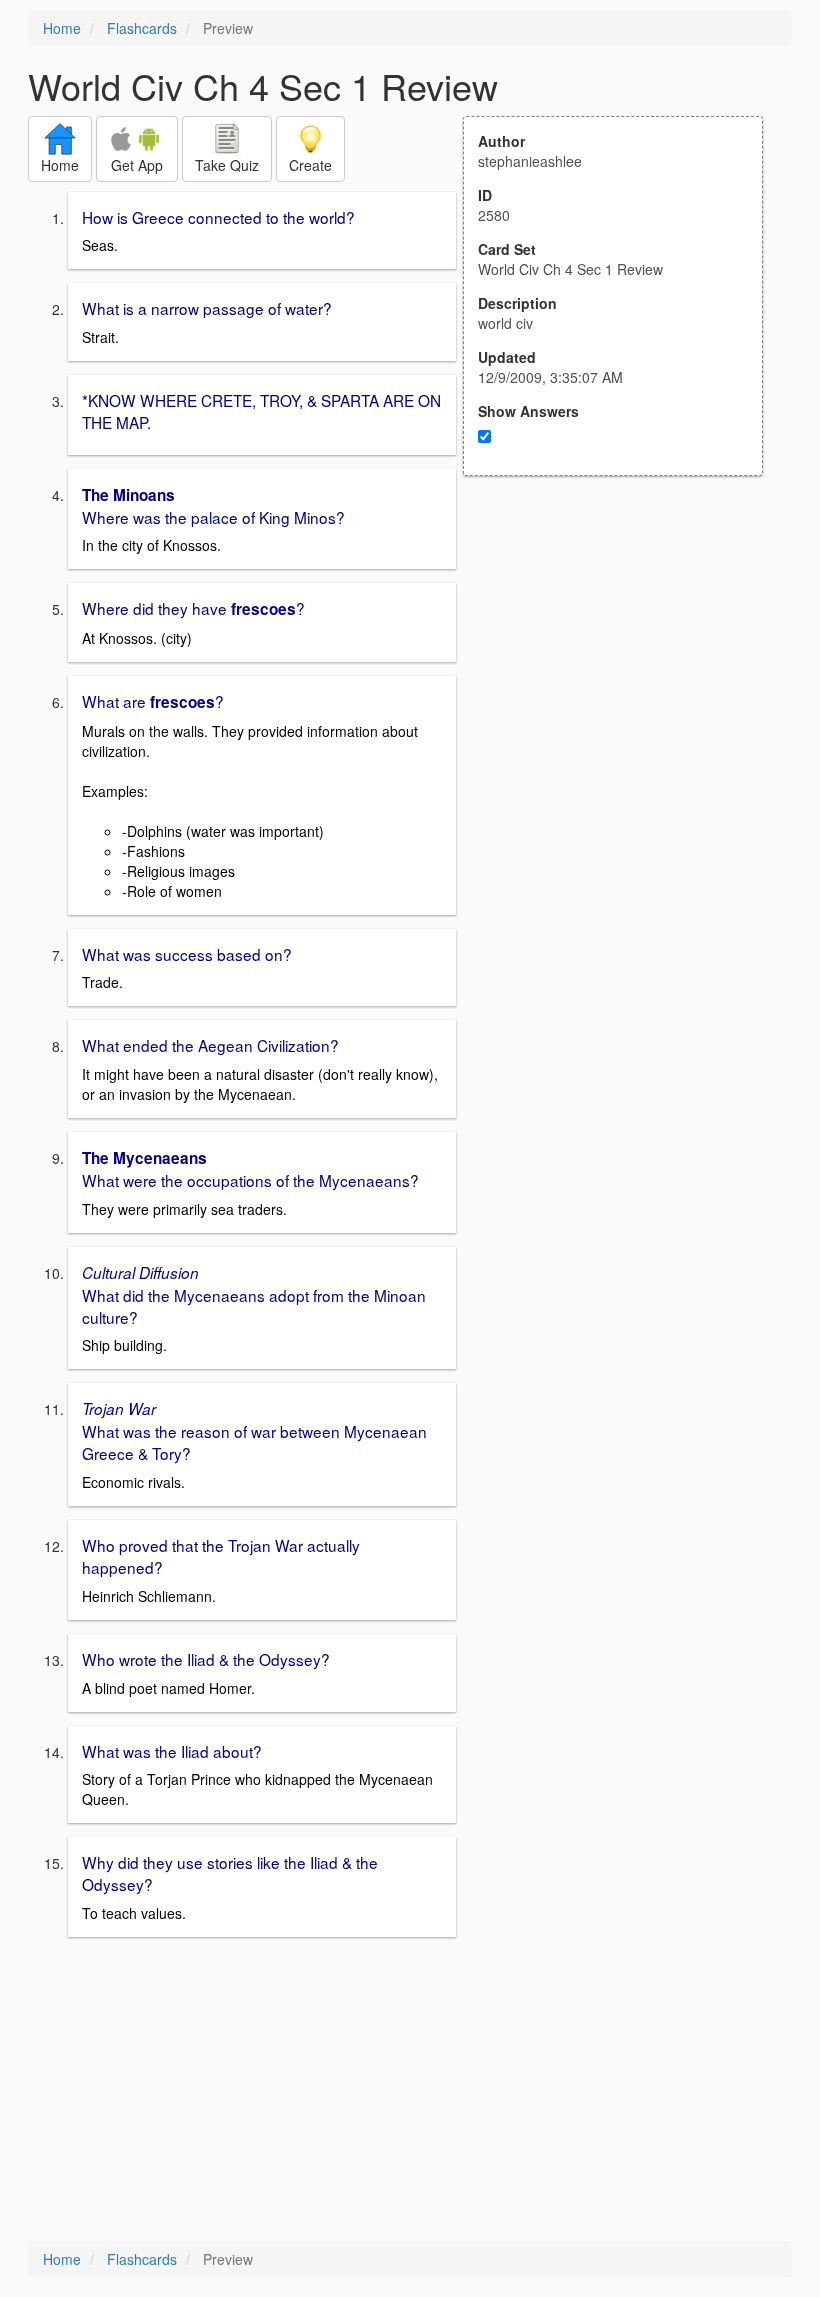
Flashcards (142, 28)
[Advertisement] (624, 672)
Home (62, 28)
